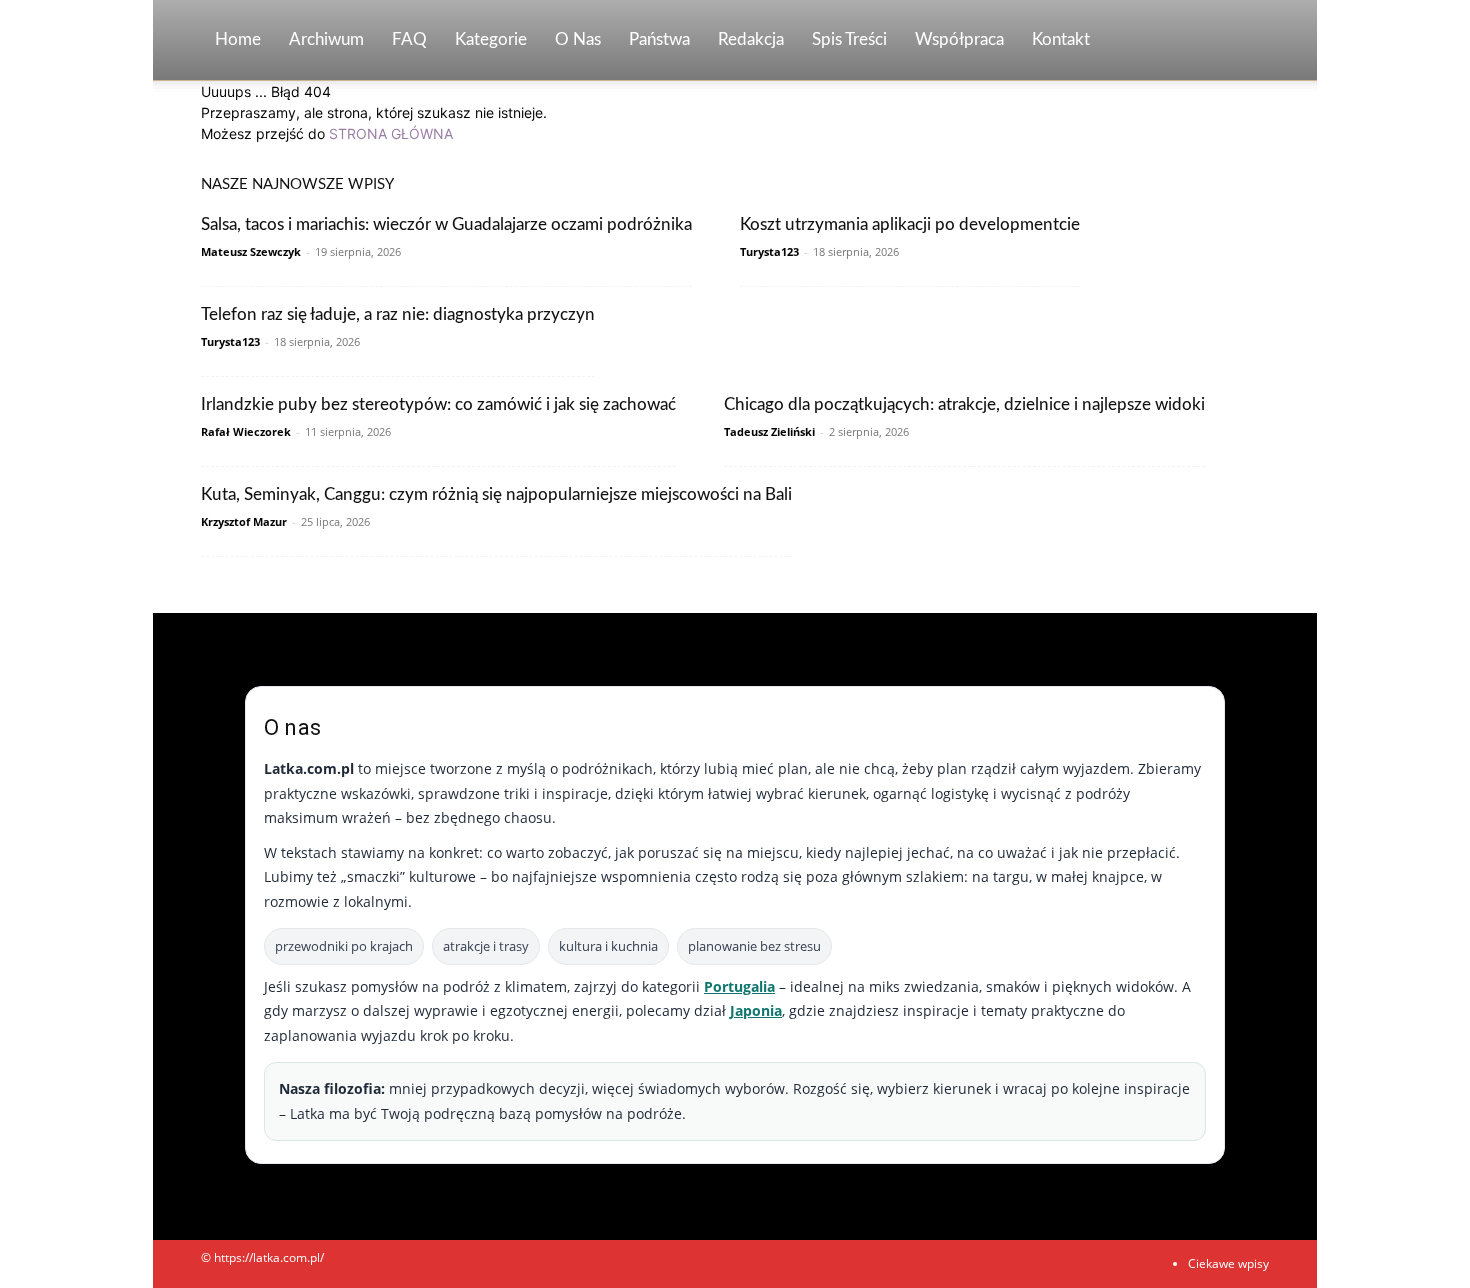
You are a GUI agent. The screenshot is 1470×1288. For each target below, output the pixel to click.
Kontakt (1061, 39)
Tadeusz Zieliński (769, 431)
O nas (578, 39)
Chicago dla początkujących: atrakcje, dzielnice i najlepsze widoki (964, 404)
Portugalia (739, 986)
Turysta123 (769, 251)
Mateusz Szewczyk (251, 251)
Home (238, 39)
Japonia (756, 1010)
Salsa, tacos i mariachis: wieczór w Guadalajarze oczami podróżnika (446, 224)
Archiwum (326, 39)
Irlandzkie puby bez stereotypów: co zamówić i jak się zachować (438, 404)
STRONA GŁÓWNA (391, 133)
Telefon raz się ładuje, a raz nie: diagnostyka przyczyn (398, 314)
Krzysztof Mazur (244, 521)
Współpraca (959, 39)
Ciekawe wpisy (1228, 1263)
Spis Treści (849, 39)
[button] (1245, 41)
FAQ (409, 39)
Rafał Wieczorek (246, 431)
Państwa (659, 39)
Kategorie (491, 39)
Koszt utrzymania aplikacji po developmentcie (910, 224)
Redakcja (751, 39)
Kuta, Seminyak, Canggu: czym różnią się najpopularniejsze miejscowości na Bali (496, 494)
